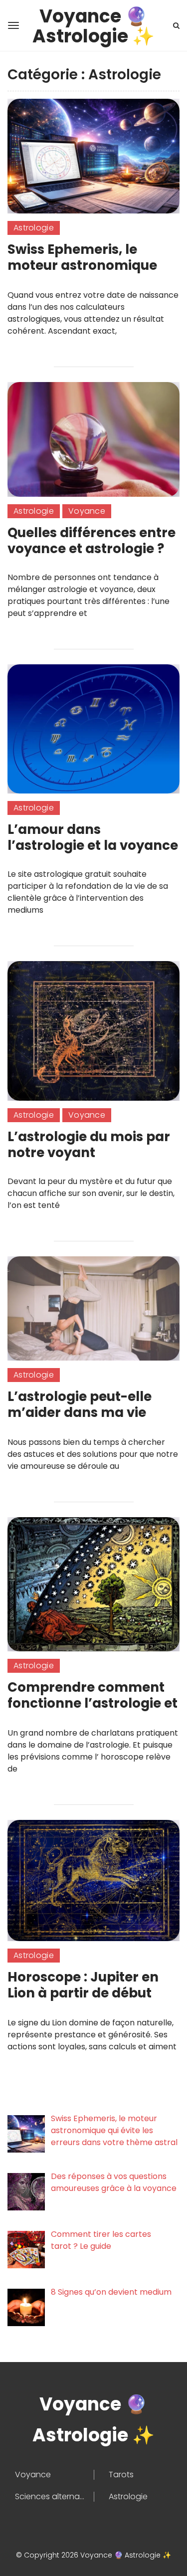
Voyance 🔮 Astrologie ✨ (93, 19)
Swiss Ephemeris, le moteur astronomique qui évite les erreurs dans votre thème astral (92, 273)
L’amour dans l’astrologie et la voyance (93, 837)
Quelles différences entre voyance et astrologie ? (92, 541)
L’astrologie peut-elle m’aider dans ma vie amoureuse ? (80, 1412)
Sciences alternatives (54, 2497)
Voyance (87, 511)
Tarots (121, 2475)
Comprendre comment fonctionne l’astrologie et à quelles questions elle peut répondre (93, 1711)
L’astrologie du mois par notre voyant (89, 1145)
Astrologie (34, 228)
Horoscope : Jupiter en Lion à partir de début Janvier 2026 (83, 1993)
